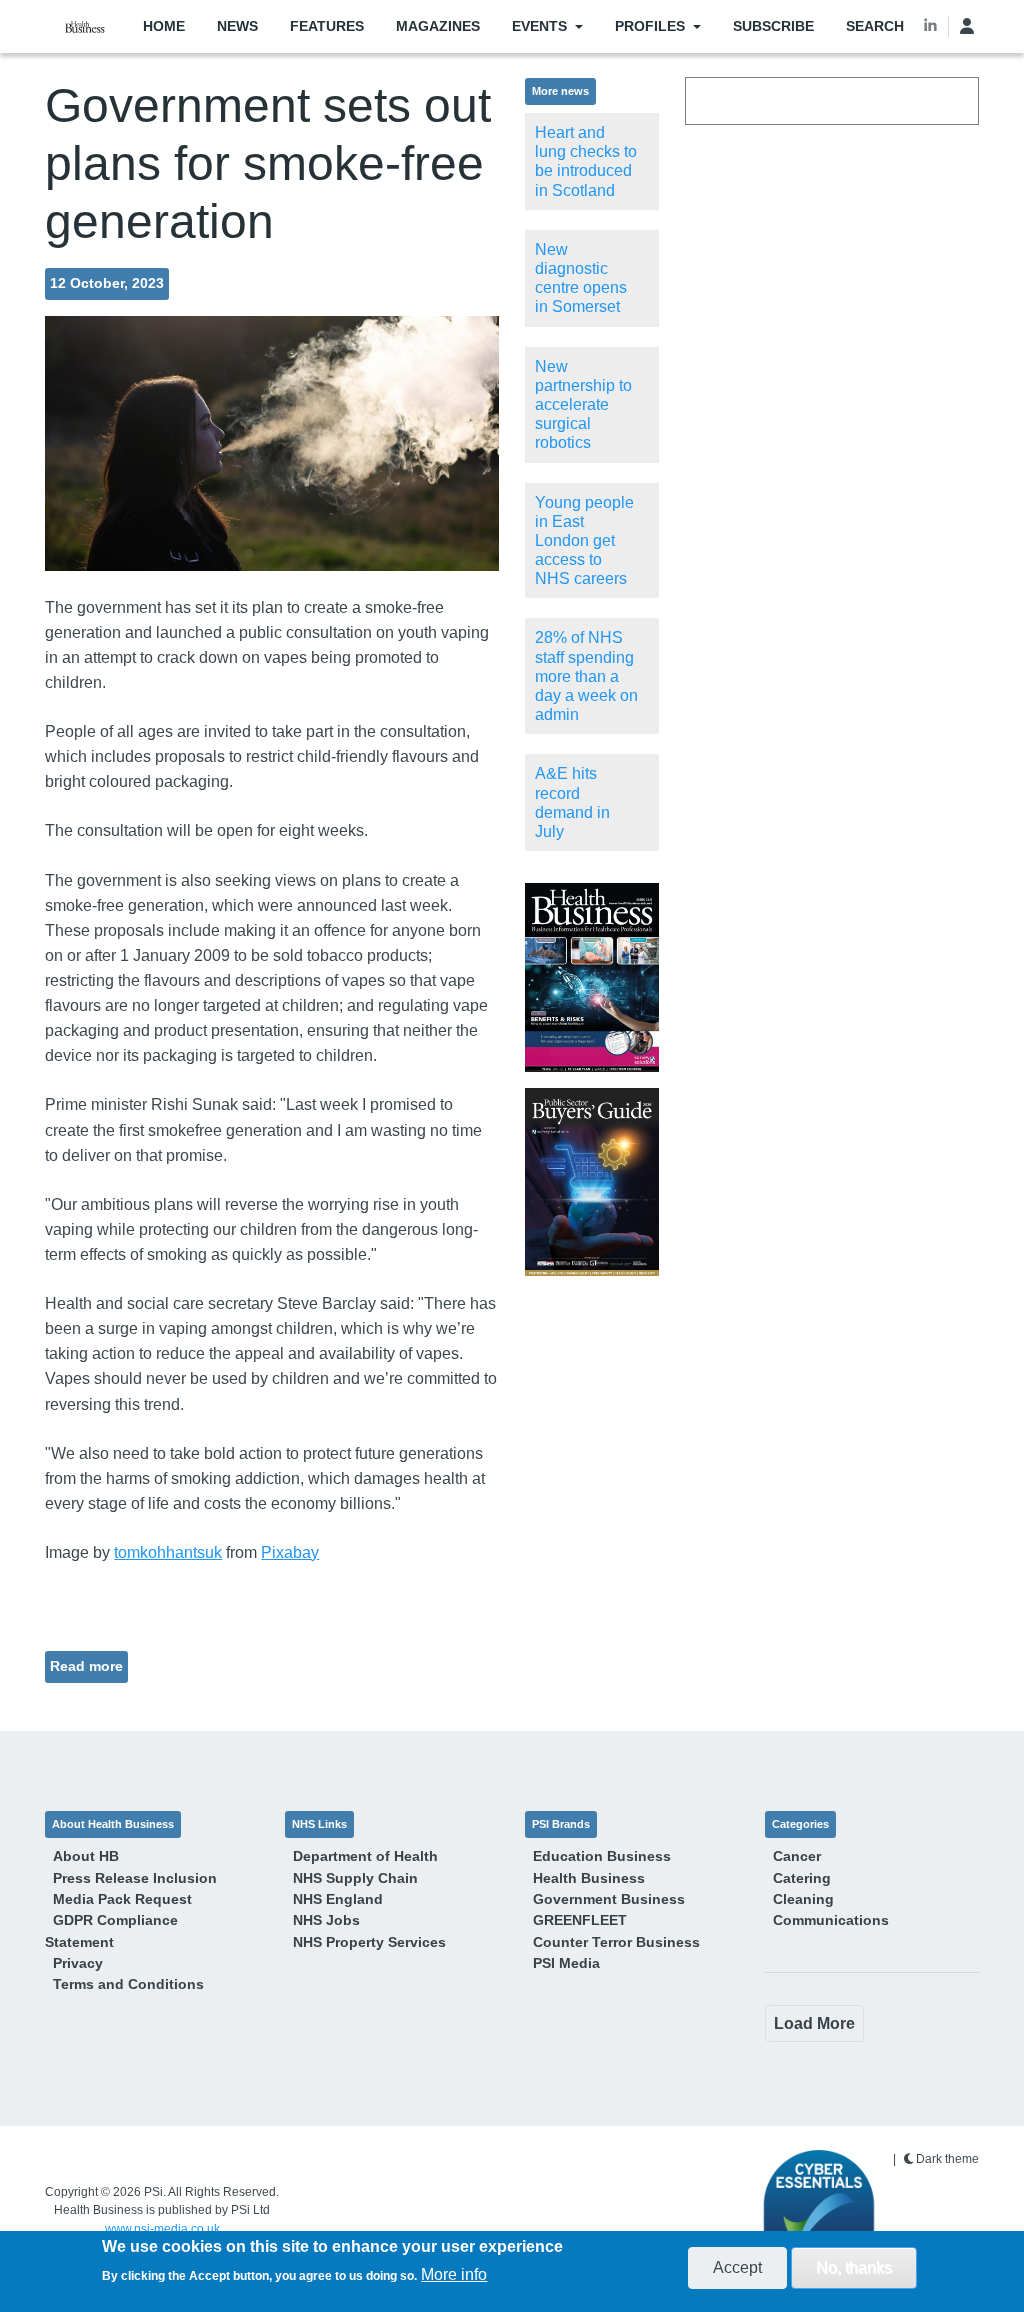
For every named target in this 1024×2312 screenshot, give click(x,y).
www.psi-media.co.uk (162, 2229)
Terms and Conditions (128, 1984)
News (237, 26)
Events (539, 26)
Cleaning (803, 1899)
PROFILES (650, 26)
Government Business (609, 1899)
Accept (737, 2267)
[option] (591, 977)
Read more (86, 1666)
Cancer (797, 1856)
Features (327, 26)
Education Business (602, 1856)
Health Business (589, 1878)
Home (164, 26)
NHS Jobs (326, 1920)
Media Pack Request (122, 1899)
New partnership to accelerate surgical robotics (583, 405)
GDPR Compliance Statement (111, 1930)
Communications (831, 1920)
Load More (814, 2023)
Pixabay (290, 1552)
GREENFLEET (580, 1920)
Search (875, 26)
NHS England (338, 1899)
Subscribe (773, 26)
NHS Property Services (369, 1942)
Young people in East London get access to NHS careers (584, 541)
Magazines (438, 26)
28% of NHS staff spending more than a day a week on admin (586, 676)
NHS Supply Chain (355, 1878)
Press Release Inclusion (135, 1878)
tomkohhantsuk (168, 1552)
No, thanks (854, 2267)
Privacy (78, 1963)
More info (454, 2274)
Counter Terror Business (616, 1942)
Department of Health (365, 1856)
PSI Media (566, 1963)
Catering (802, 1878)
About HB (86, 1856)
